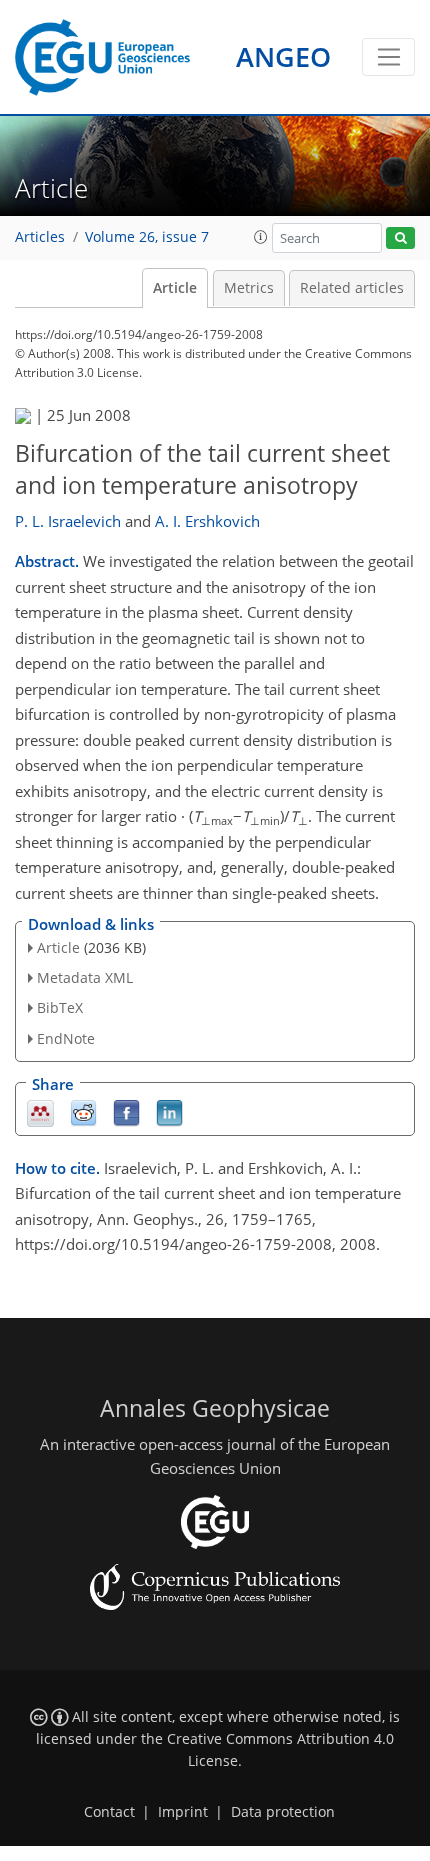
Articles (40, 237)
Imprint (183, 1812)
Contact (109, 1812)
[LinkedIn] (169, 1111)
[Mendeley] (40, 1111)
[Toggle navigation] (388, 57)
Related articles (352, 288)
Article (175, 288)
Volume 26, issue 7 (147, 237)
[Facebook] (126, 1111)
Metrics (249, 288)
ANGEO (283, 56)
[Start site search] (400, 238)
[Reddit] (83, 1111)
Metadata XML (85, 977)
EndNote (66, 1038)
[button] (261, 237)
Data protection (283, 1812)
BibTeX (60, 1007)
